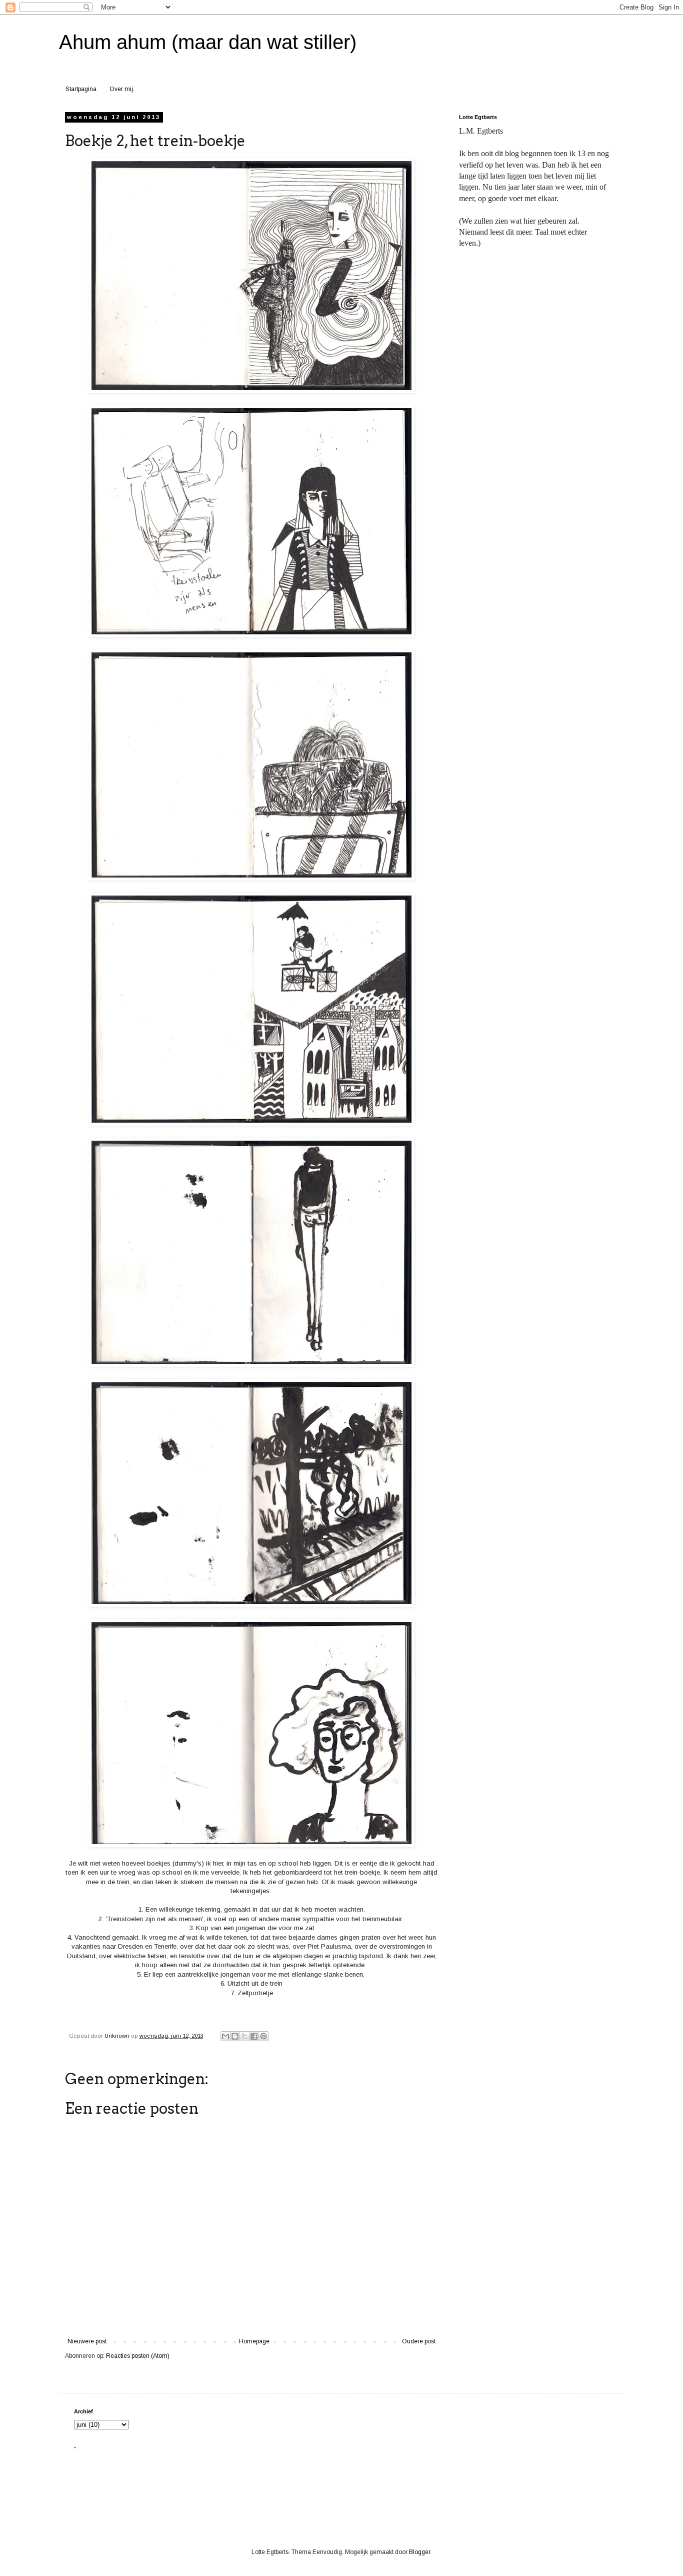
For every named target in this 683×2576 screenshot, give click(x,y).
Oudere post (419, 2341)
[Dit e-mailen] (225, 2036)
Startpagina (81, 89)
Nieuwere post (87, 2341)
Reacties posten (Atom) (138, 2356)
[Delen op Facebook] (254, 2036)
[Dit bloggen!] (235, 2036)
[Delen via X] (244, 2036)
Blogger (419, 2552)
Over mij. (122, 89)
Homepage (254, 2341)
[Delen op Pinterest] (263, 2036)
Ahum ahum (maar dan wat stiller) (208, 42)
